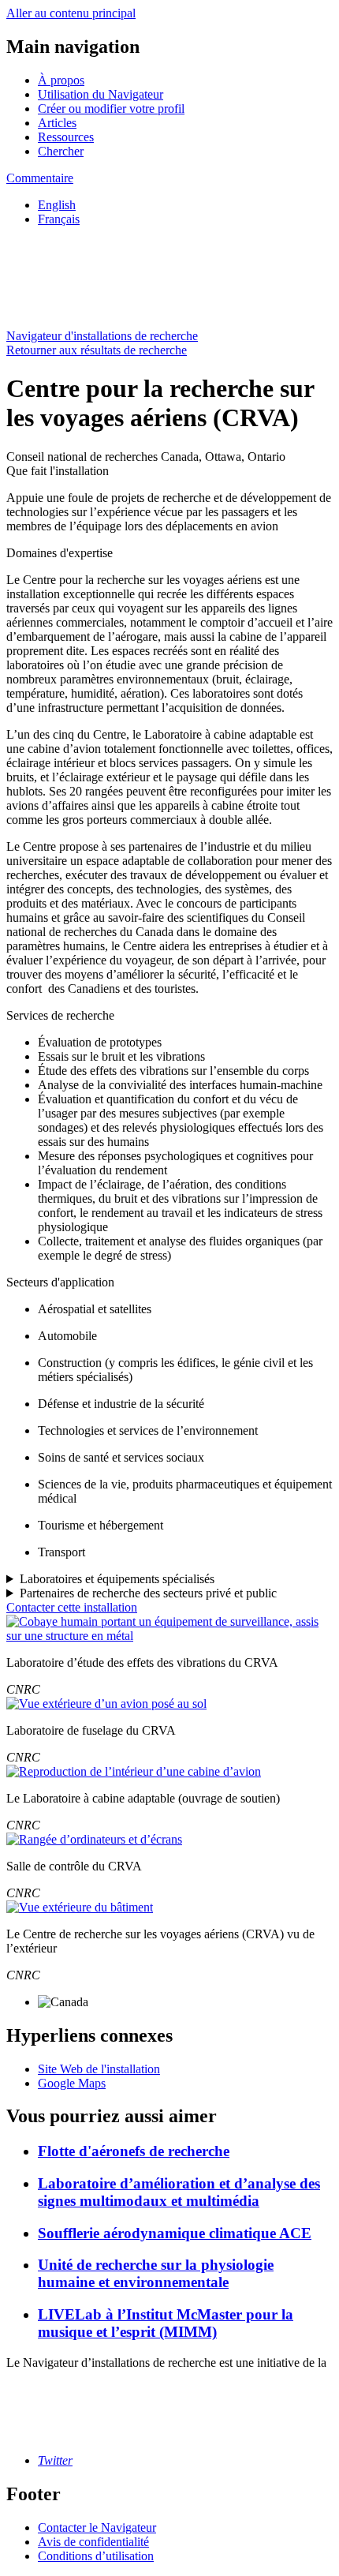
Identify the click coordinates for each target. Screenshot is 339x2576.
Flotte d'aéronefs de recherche (134, 2151)
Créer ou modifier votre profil (111, 109)
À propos (61, 80)
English (57, 205)
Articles (57, 123)
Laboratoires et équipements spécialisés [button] (117, 1579)
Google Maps (72, 2083)
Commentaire (40, 178)
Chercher (61, 151)
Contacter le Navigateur (97, 2527)
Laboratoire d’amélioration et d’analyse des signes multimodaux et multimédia (179, 2192)
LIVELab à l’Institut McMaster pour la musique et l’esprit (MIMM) (166, 2323)
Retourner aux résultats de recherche (97, 350)
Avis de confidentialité (93, 2542)
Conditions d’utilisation (96, 2556)
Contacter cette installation (72, 1607)
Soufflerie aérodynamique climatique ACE (175, 2233)
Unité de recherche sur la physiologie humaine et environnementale (156, 2273)
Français (59, 219)
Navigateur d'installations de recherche (102, 336)
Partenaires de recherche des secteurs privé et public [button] (148, 1593)
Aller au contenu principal (71, 13)
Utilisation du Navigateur (101, 94)
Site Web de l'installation (99, 2069)
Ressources (66, 137)
